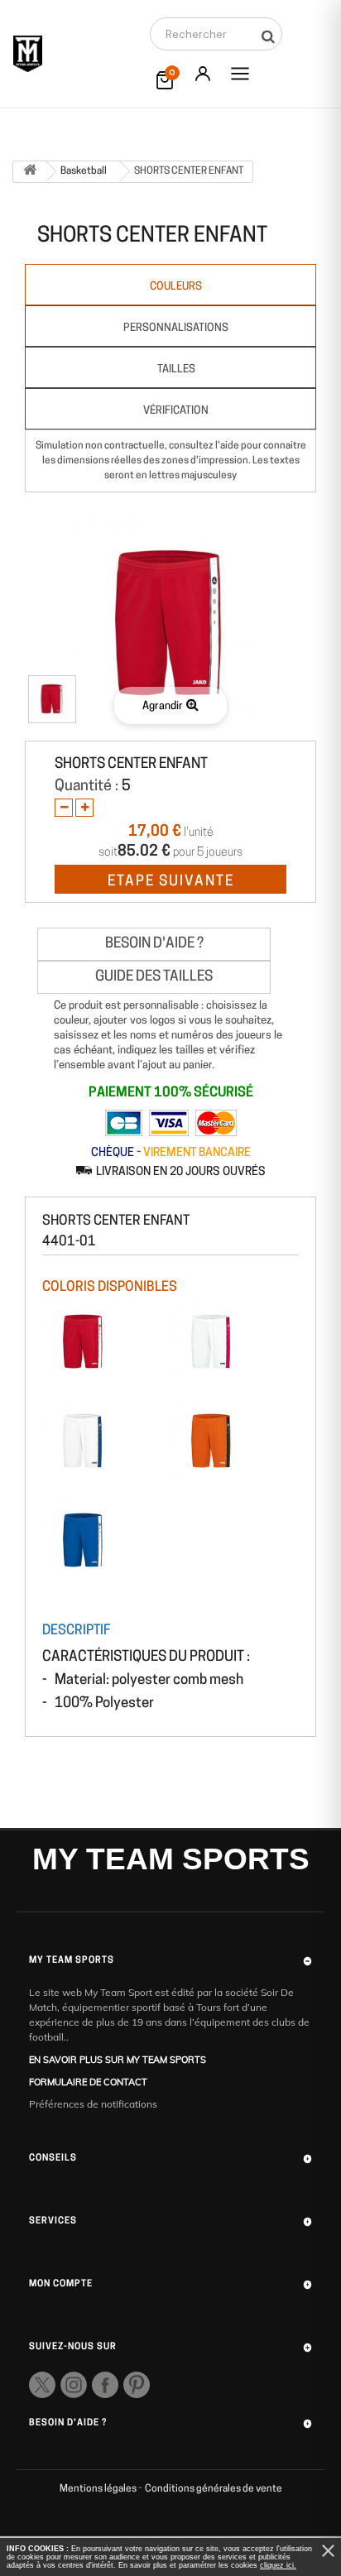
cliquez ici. (278, 2565)
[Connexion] (203, 74)
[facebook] (105, 2385)
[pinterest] (137, 2385)
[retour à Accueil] (30, 172)
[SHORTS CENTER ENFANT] (52, 699)
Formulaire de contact (88, 2082)
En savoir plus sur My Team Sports (118, 2060)
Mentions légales (99, 2489)
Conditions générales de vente (214, 2489)
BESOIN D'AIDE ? (154, 944)
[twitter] (42, 2385)
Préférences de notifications (93, 2104)
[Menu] (240, 74)
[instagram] (74, 2385)
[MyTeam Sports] (28, 54)
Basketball (84, 171)
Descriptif (76, 1631)
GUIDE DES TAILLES (154, 977)
